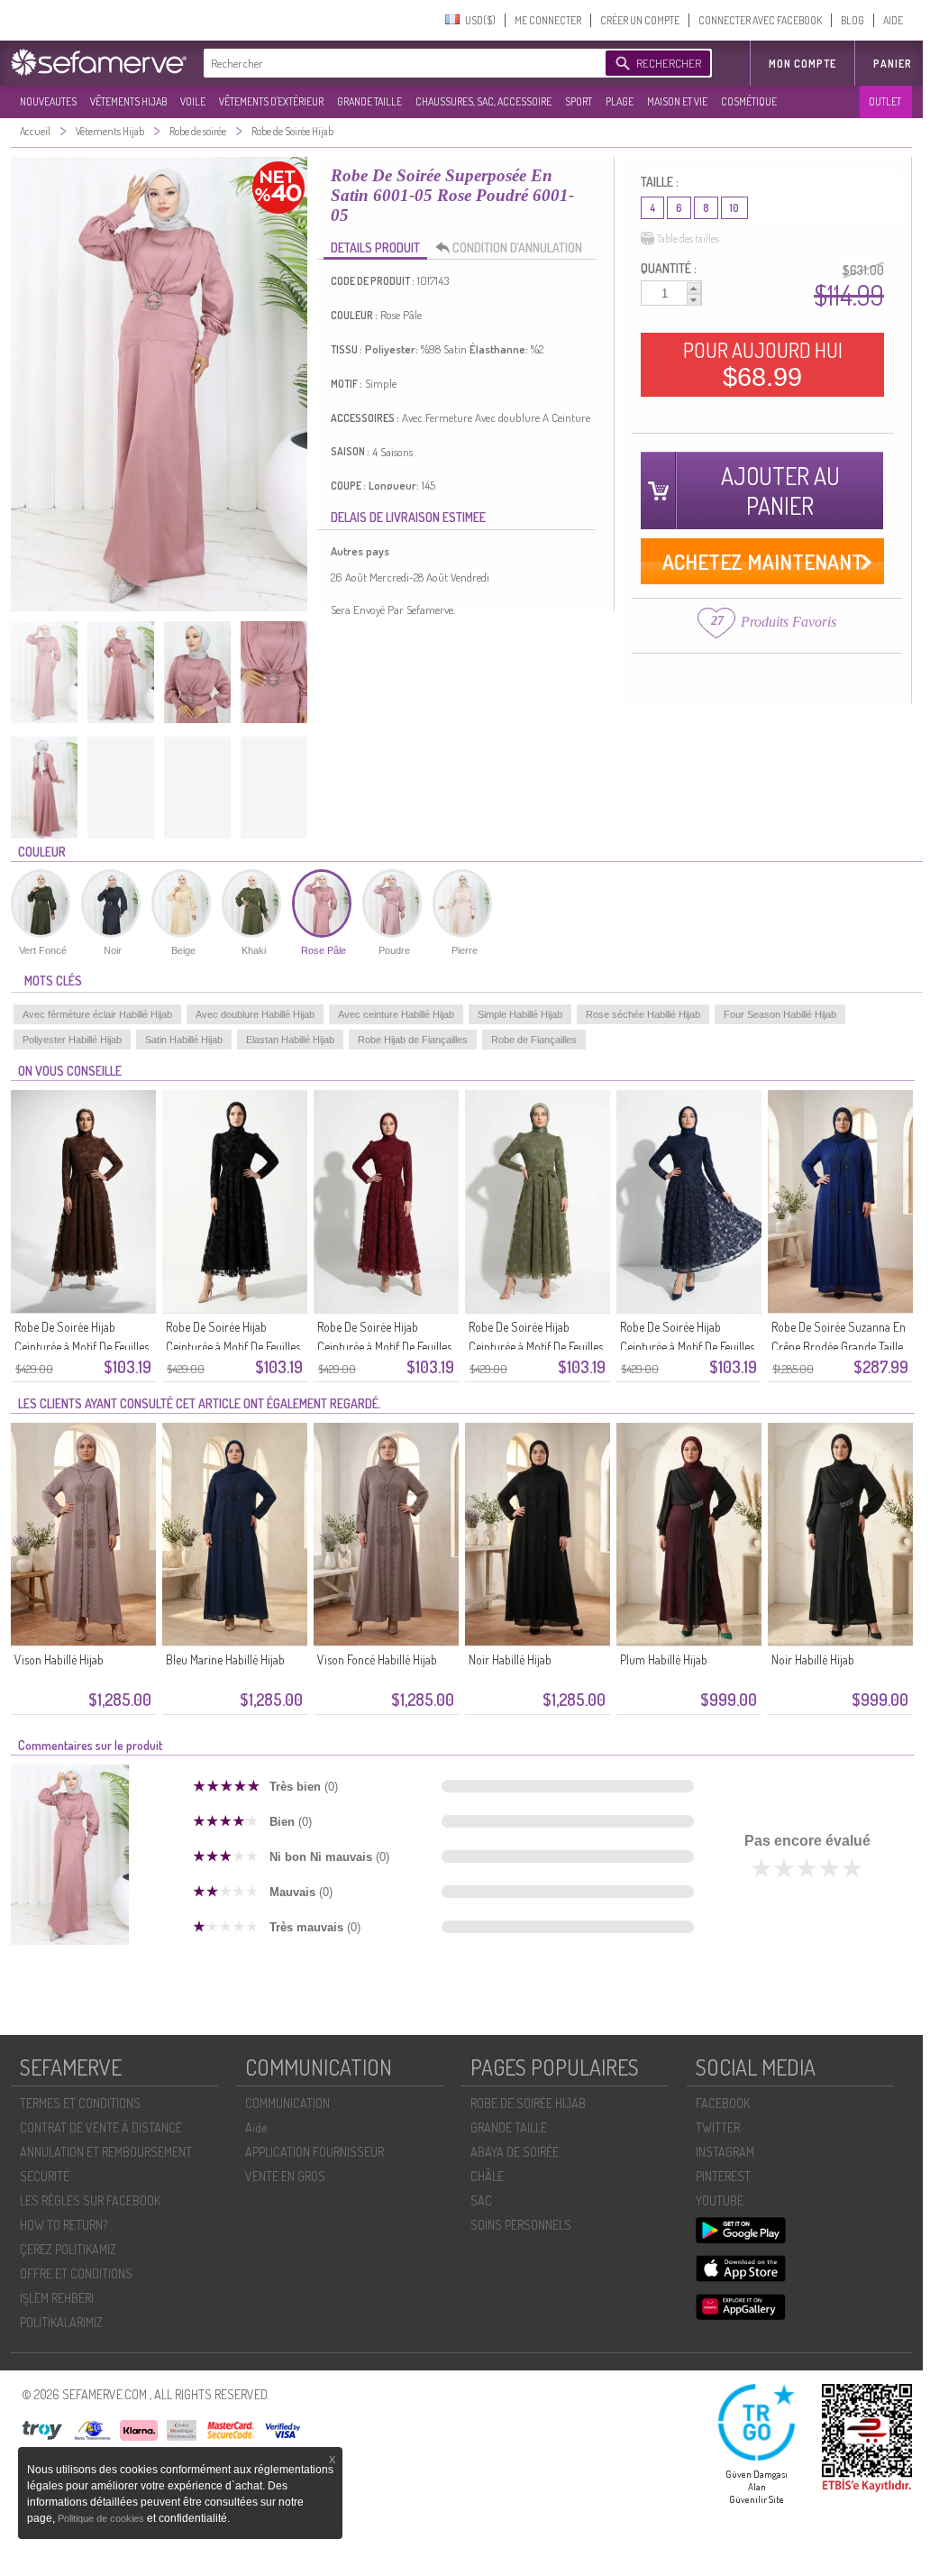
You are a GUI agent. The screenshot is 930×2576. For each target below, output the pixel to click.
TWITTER (718, 2127)
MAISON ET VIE (677, 101)
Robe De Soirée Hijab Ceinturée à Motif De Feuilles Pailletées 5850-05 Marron (82, 1347)
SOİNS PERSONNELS (521, 2225)
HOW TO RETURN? (64, 2225)
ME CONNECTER (548, 20)
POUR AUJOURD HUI (763, 364)
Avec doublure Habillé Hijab (255, 1014)
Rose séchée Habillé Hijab (643, 1014)
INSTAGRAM (725, 2152)
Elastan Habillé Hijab (290, 1040)
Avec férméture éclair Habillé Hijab (97, 1014)
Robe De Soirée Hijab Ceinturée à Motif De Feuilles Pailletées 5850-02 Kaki (536, 1347)
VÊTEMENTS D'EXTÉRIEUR (271, 101)
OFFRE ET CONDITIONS (76, 2273)
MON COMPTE (802, 64)
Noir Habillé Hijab (510, 1659)
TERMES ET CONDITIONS (80, 2103)
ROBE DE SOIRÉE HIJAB (528, 2103)
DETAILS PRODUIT (375, 248)
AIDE (893, 20)
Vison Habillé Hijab (59, 1659)
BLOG (852, 20)
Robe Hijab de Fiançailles (413, 1040)
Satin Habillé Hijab (184, 1040)
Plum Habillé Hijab (664, 1659)
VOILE (193, 101)
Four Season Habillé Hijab (780, 1014)
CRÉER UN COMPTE (640, 20)
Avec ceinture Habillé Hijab (396, 1014)
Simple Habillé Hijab (520, 1014)
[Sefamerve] (103, 62)
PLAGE (620, 101)
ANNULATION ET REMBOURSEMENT (106, 2152)
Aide (256, 2127)
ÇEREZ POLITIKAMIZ (68, 2249)
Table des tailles (688, 238)
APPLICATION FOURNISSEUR (315, 2152)
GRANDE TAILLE (369, 101)
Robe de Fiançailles (534, 1040)
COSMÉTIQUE (749, 101)
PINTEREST (723, 2176)
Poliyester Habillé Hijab (72, 1040)
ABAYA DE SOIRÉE (515, 2152)
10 (734, 208)
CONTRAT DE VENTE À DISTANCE (101, 2127)
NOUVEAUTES (48, 101)
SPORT (579, 101)
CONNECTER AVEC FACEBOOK (760, 20)
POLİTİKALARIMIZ (61, 2322)
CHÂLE (487, 2176)
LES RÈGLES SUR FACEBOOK (90, 2200)
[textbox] (400, 63)
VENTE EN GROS (285, 2176)
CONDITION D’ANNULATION (517, 248)
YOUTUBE (720, 2200)
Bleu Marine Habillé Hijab (225, 1659)
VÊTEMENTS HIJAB (128, 101)
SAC (481, 2200)
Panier (893, 64)
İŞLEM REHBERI (57, 2298)
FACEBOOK (723, 2103)
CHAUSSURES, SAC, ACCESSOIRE (483, 101)
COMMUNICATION (287, 2103)
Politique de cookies (102, 2518)
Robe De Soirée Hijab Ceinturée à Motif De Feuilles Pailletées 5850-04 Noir (233, 1347)
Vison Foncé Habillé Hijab (377, 1659)
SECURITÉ (45, 2176)
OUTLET (885, 101)
